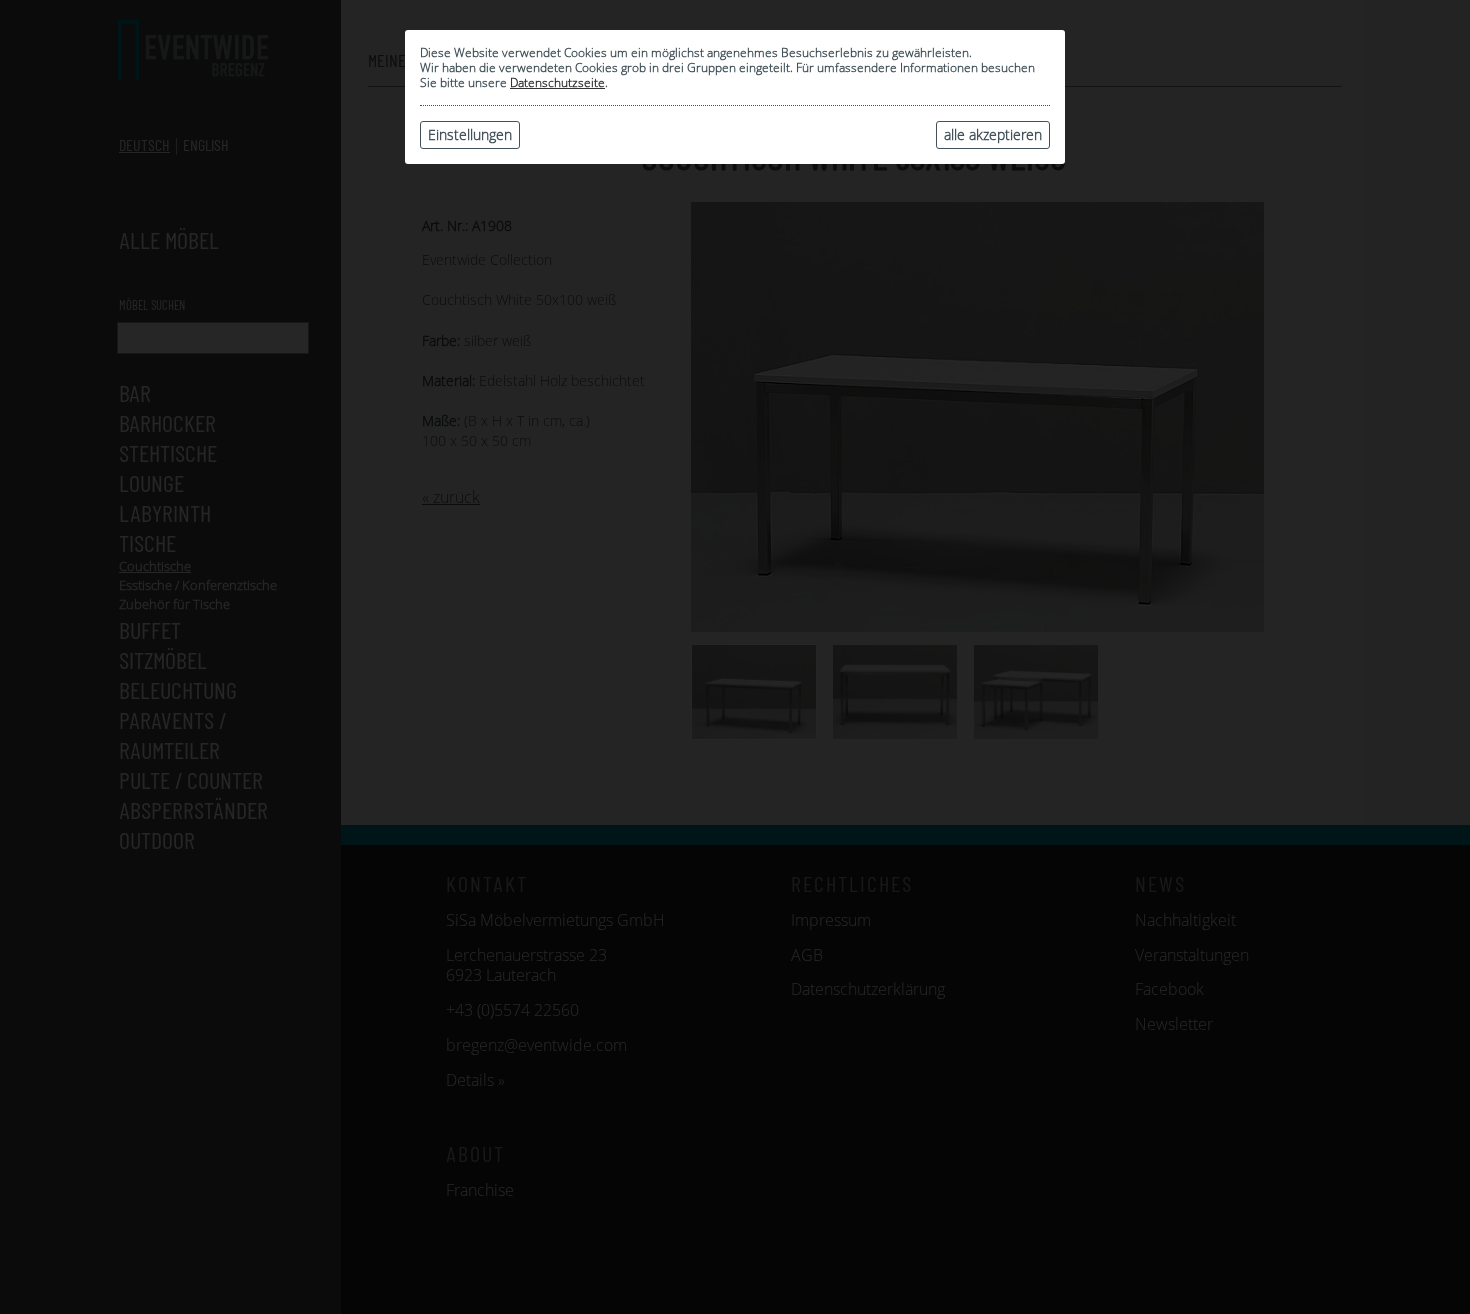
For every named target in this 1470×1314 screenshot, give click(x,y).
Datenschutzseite (557, 82)
